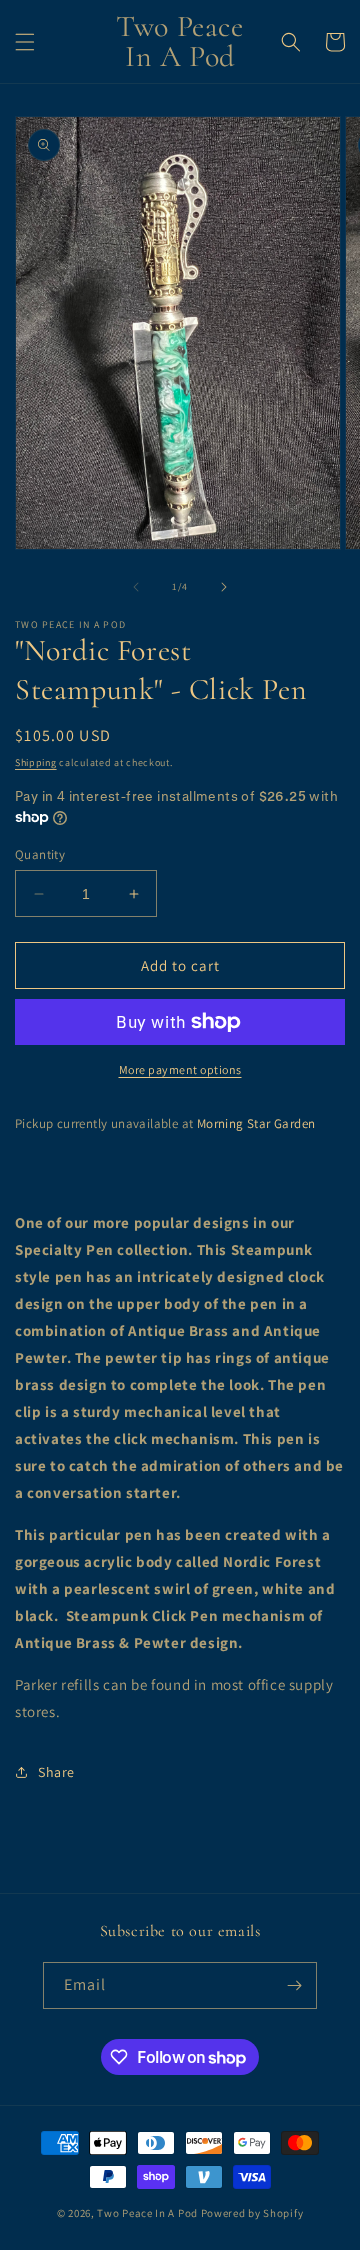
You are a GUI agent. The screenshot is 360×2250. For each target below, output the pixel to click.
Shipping (36, 762)
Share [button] (56, 1772)
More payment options (180, 1069)
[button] (25, 42)
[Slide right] (224, 587)
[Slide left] (136, 587)
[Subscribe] (294, 1985)
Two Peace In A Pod (147, 2213)
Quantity (40, 854)
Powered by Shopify (252, 2213)
